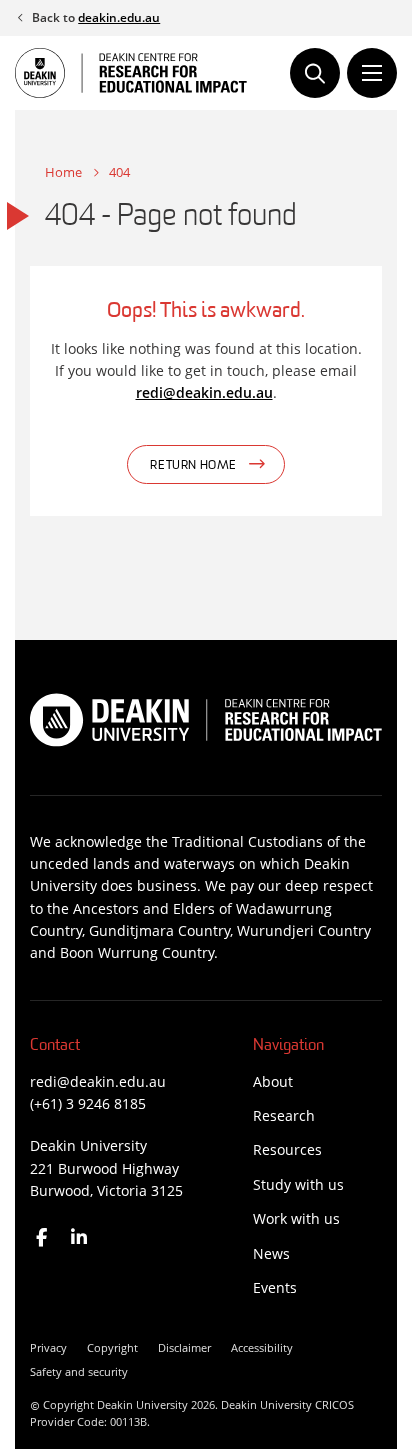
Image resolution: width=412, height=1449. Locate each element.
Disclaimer (184, 1347)
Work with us (296, 1218)
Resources (287, 1149)
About (273, 1081)
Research (284, 1115)
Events (275, 1287)
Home (63, 172)
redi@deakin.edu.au (204, 392)
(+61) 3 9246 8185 (88, 1103)
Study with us (298, 1184)
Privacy (48, 1347)
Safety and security (79, 1371)
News (271, 1253)
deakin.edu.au (119, 17)
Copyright (112, 1347)
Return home (193, 466)
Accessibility (262, 1347)
